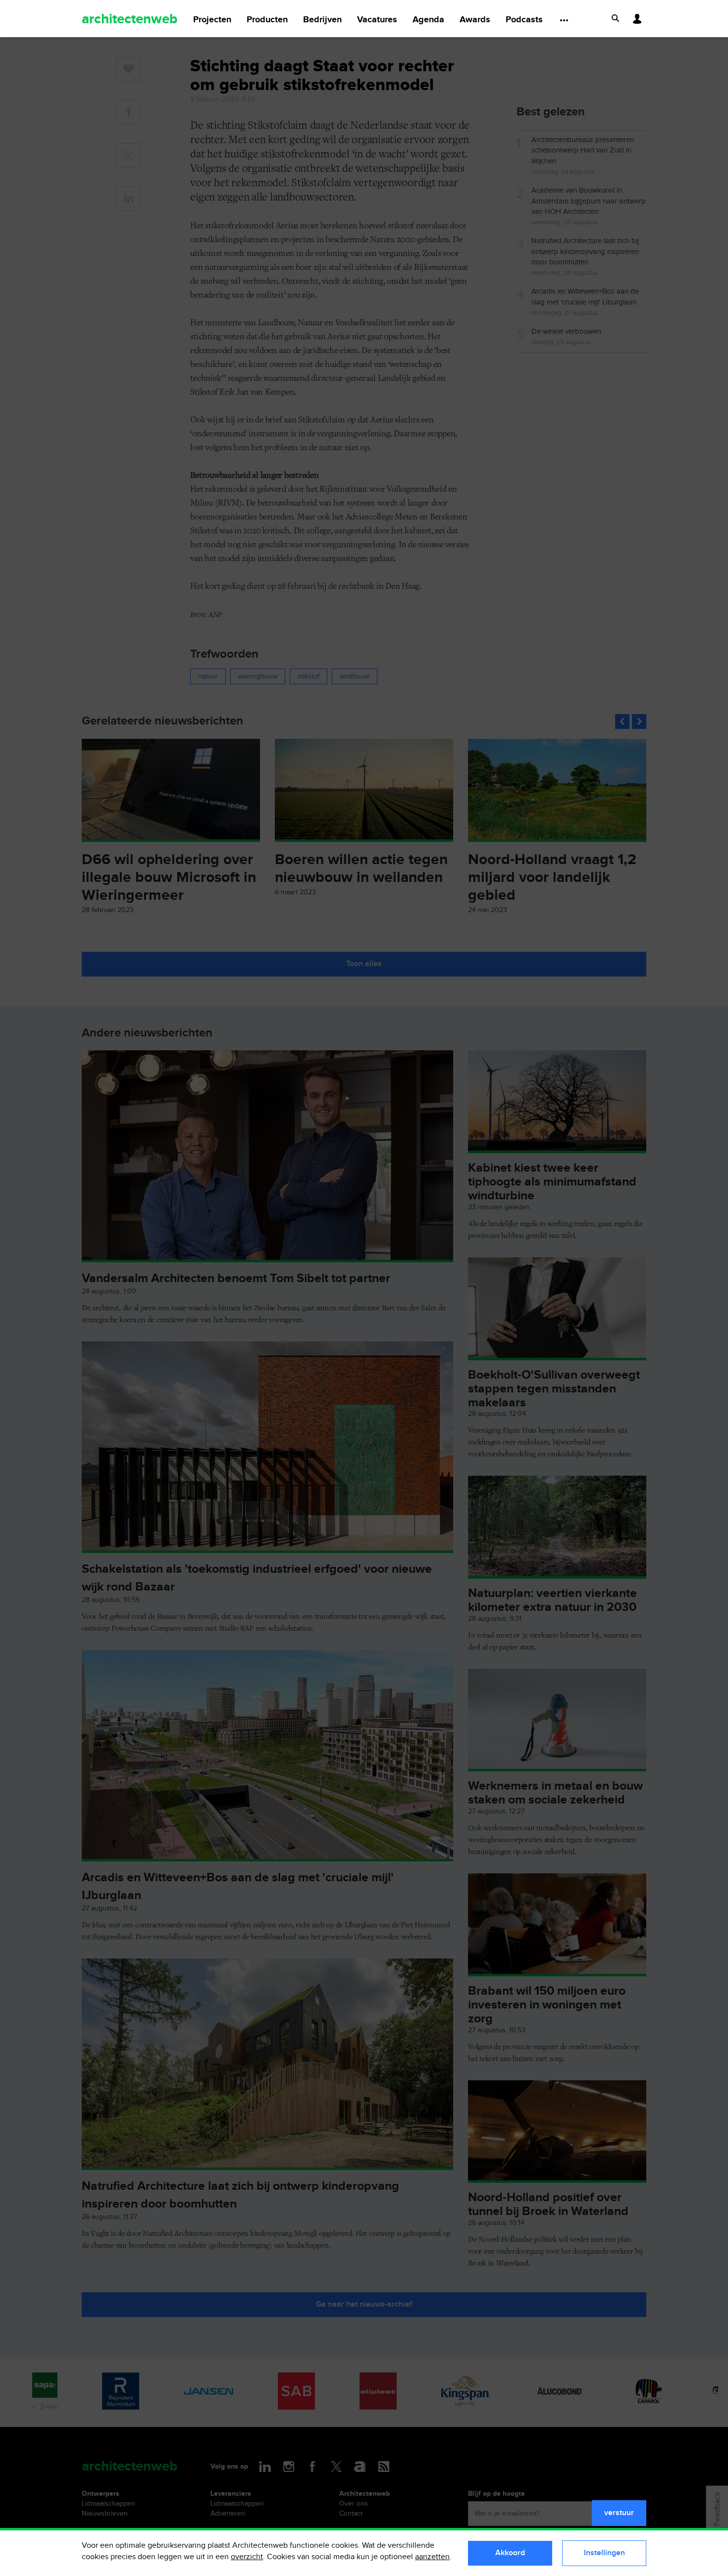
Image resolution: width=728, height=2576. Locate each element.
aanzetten (432, 2557)
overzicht (247, 2557)
